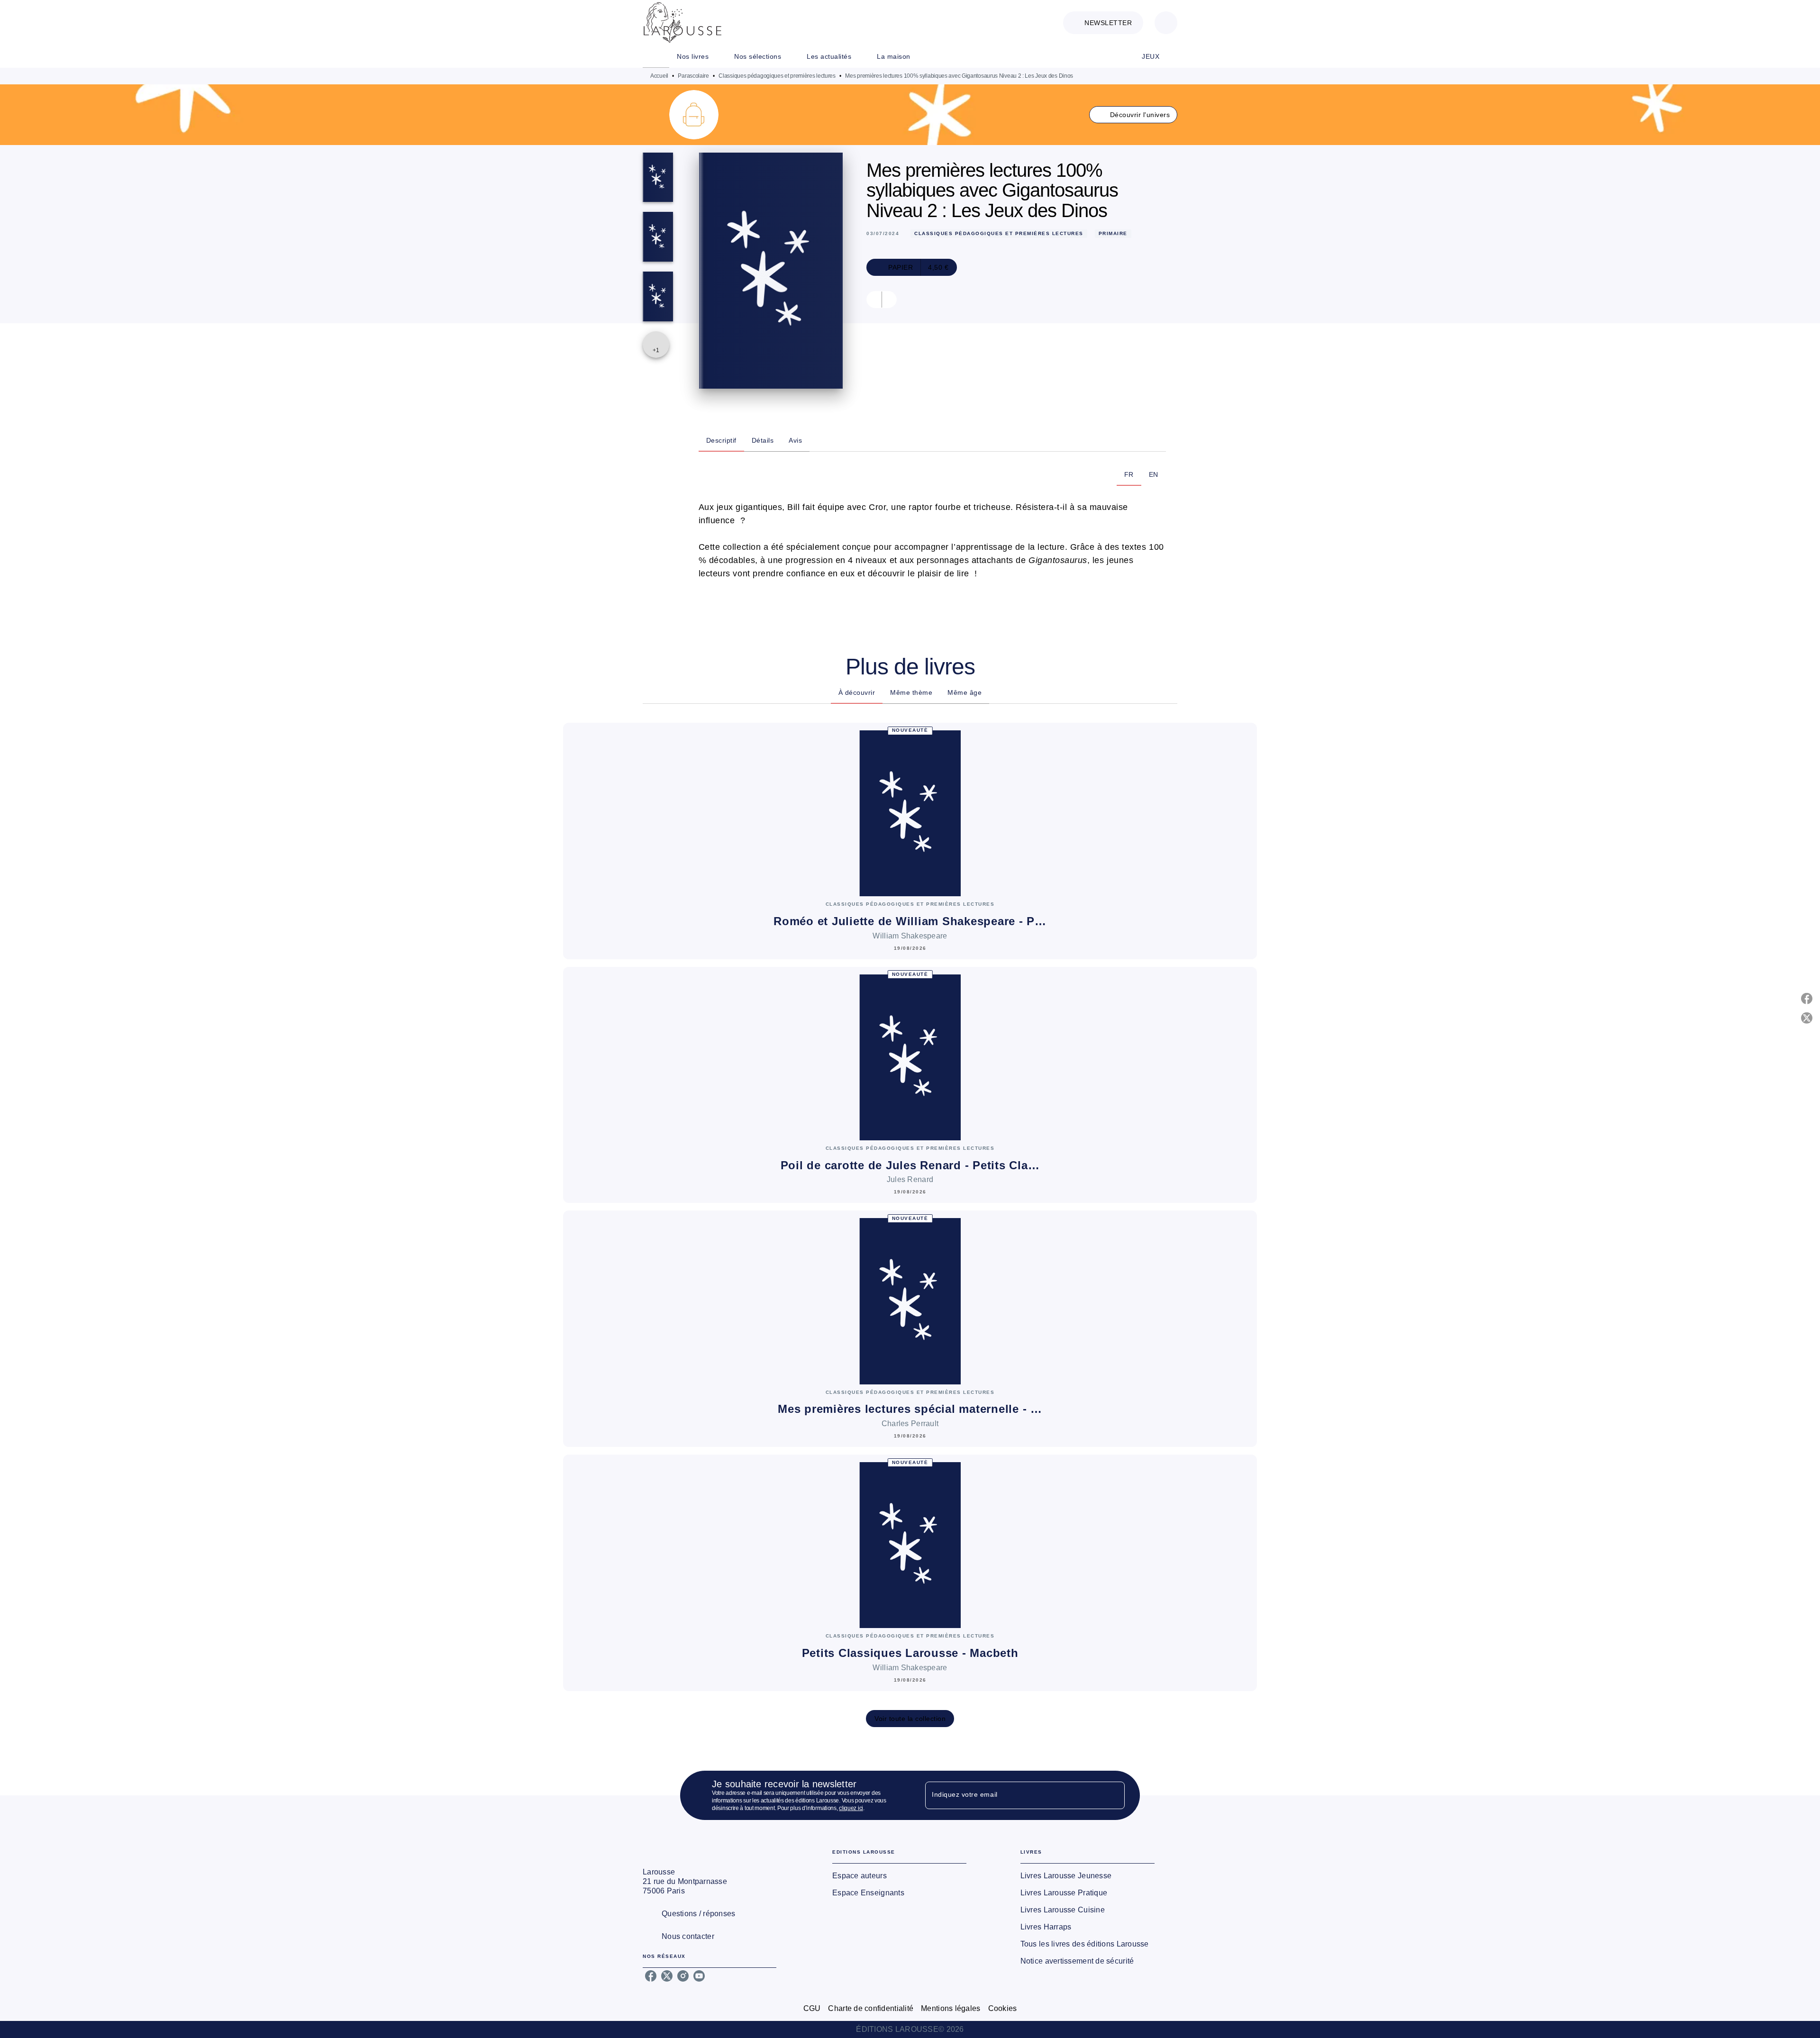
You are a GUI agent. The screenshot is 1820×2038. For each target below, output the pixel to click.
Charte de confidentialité (871, 2008)
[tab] (656, 56)
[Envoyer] (1113, 1795)
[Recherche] (1166, 23)
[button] (1103, 23)
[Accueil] (682, 23)
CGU (812, 2008)
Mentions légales (951, 2008)
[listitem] (651, 1976)
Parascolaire (693, 76)
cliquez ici (851, 1808)
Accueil (659, 76)
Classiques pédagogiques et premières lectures (777, 76)
